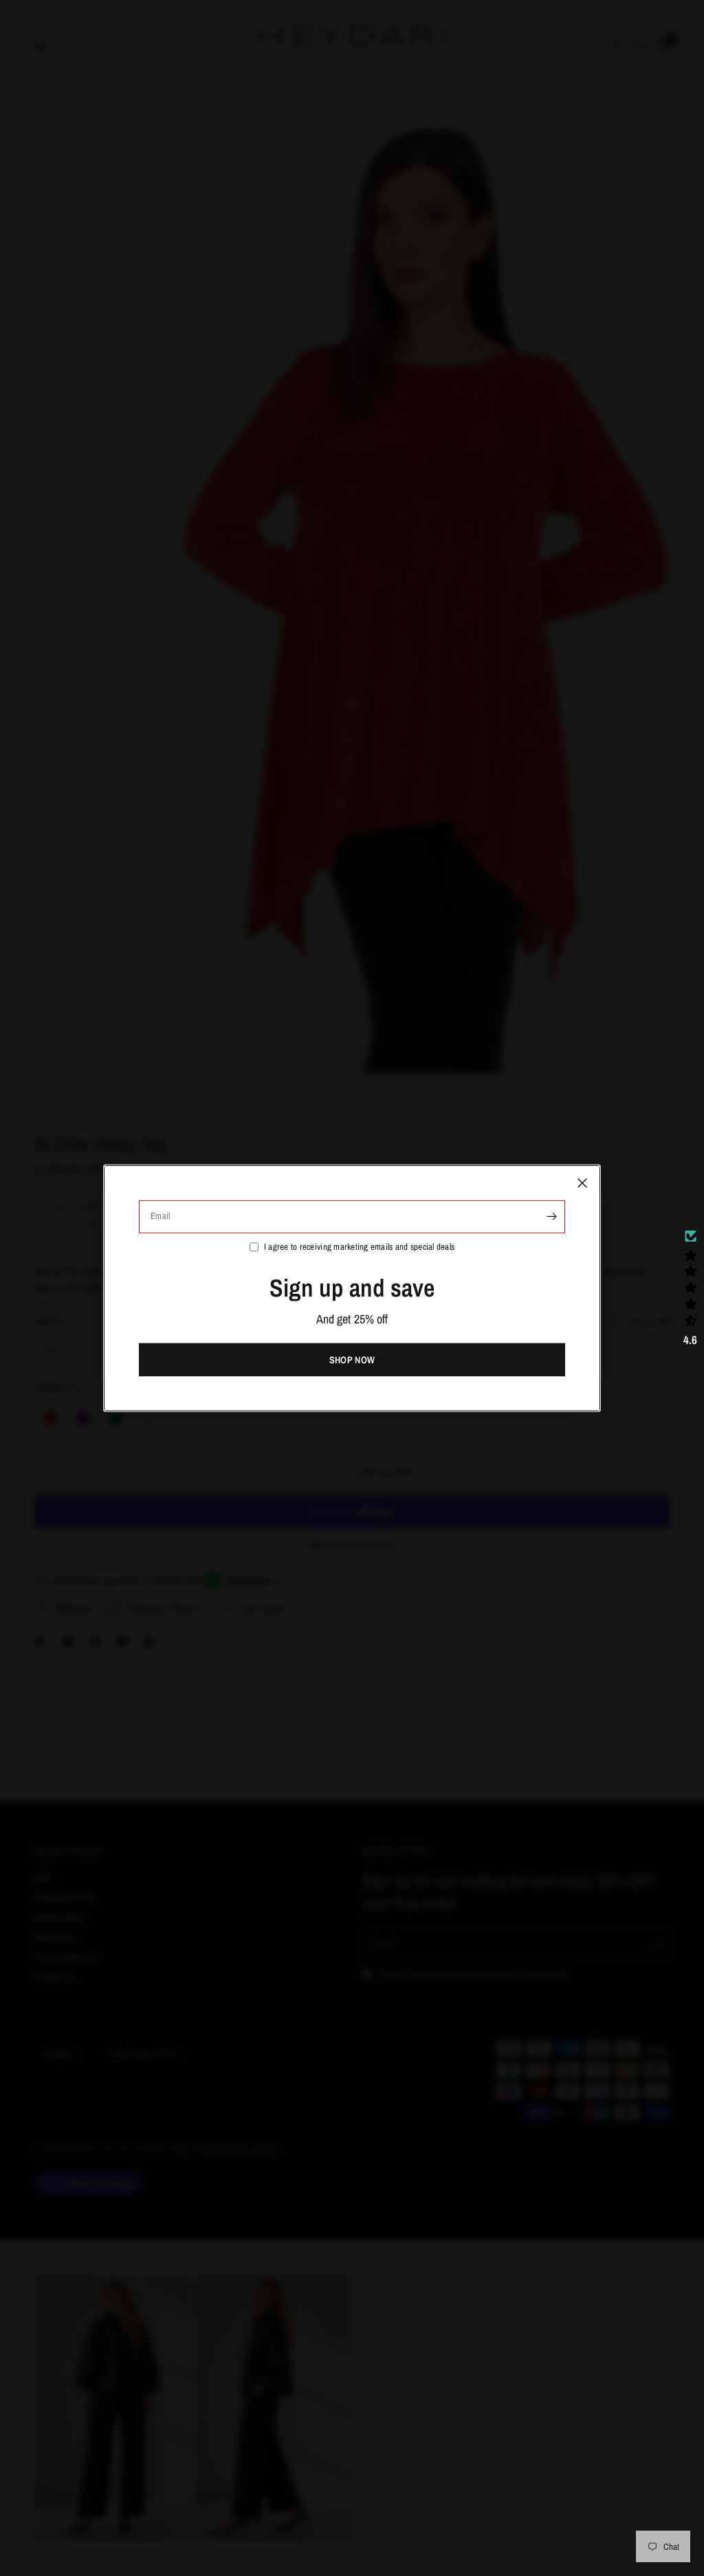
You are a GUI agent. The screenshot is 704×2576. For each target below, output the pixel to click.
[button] (690, 1288)
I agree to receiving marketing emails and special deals (359, 1246)
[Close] (582, 1182)
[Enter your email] (551, 1216)
